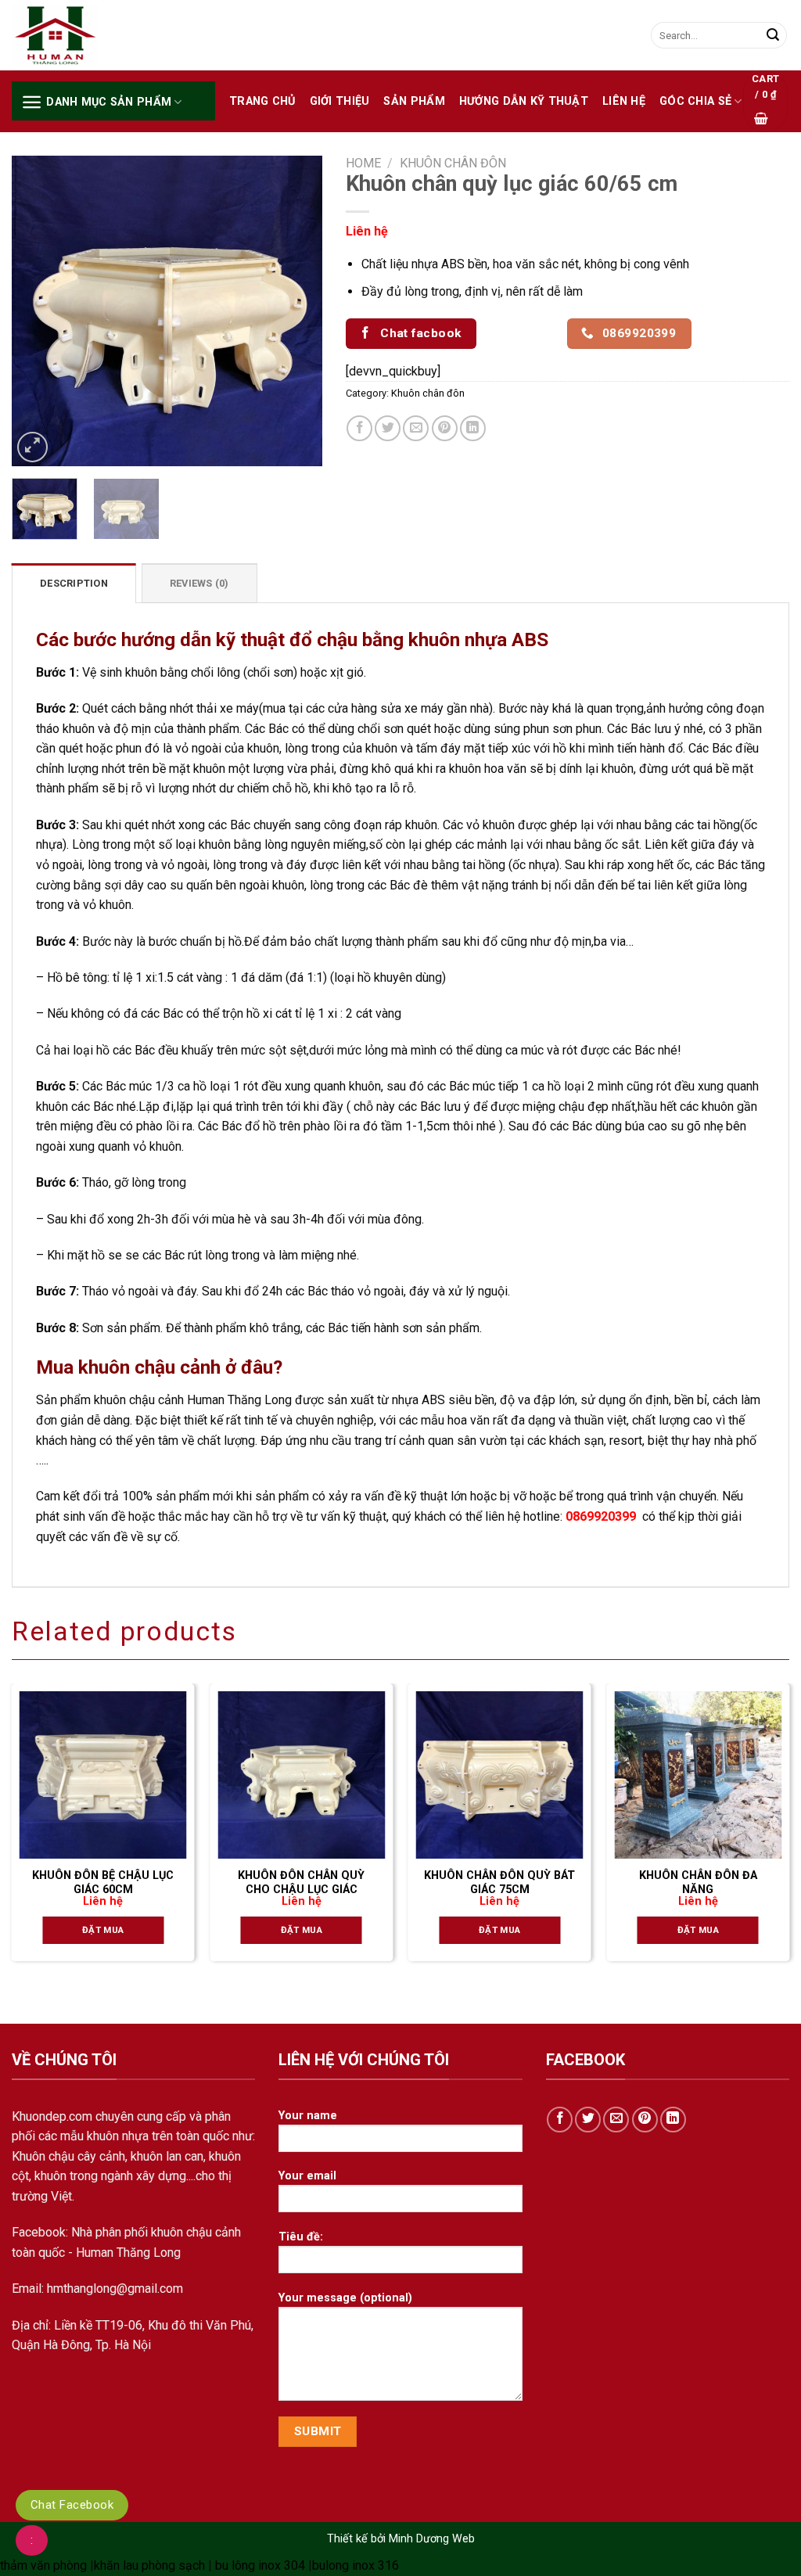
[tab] (74, 583)
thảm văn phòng (43, 2565)
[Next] (296, 311)
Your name (308, 2116)
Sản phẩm (414, 101)
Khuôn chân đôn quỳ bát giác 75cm (499, 1883)
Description (74, 583)
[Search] (773, 35)
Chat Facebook (72, 2505)
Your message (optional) (345, 2298)
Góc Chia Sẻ (695, 101)
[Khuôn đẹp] (90, 36)
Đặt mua (103, 1930)
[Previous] (38, 311)
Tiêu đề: (301, 2237)
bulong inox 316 (356, 2565)
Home (363, 163)
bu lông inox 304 (260, 2565)
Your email (307, 2176)
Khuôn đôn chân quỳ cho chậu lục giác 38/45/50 (301, 1890)
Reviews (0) (199, 583)
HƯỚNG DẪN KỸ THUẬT (524, 101)
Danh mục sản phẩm (109, 102)
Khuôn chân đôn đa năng (698, 1883)
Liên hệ (624, 101)
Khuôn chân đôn (453, 163)
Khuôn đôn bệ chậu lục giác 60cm (103, 1883)
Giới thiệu (340, 101)
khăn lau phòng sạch (149, 2565)
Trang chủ (262, 101)
